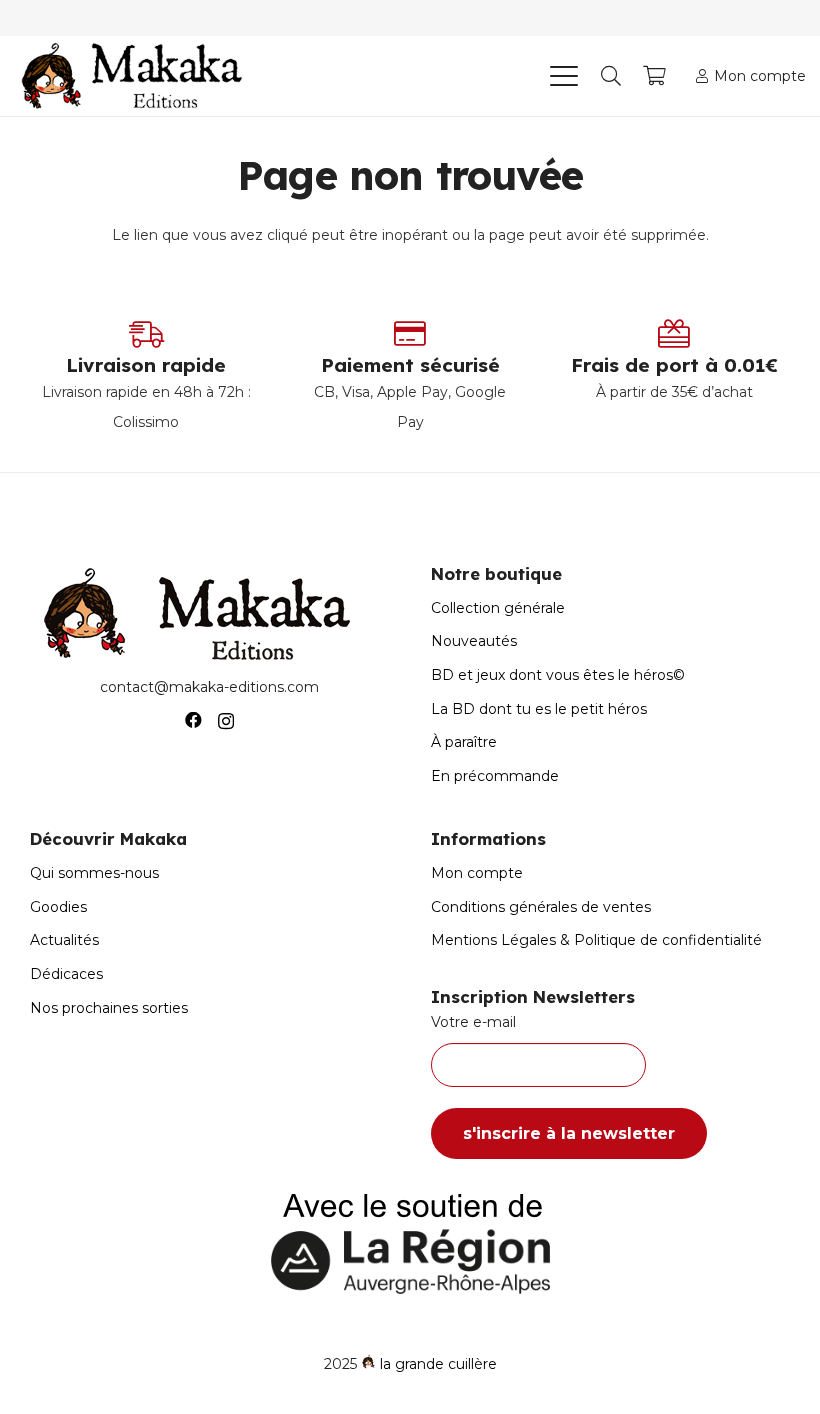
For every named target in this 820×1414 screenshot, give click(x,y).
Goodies (58, 907)
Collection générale (498, 608)
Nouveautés (474, 641)
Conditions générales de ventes (541, 907)
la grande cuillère (438, 1364)
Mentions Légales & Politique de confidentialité (596, 940)
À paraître (464, 742)
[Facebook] (193, 720)
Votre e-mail (473, 1022)
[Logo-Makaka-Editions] (136, 76)
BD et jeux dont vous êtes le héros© (558, 675)
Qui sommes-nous (94, 873)
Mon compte (477, 873)
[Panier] (655, 76)
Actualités (64, 940)
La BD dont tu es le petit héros (539, 709)
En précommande (495, 776)
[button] (563, 76)
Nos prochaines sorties (109, 1008)
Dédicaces (66, 974)
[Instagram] (226, 721)
